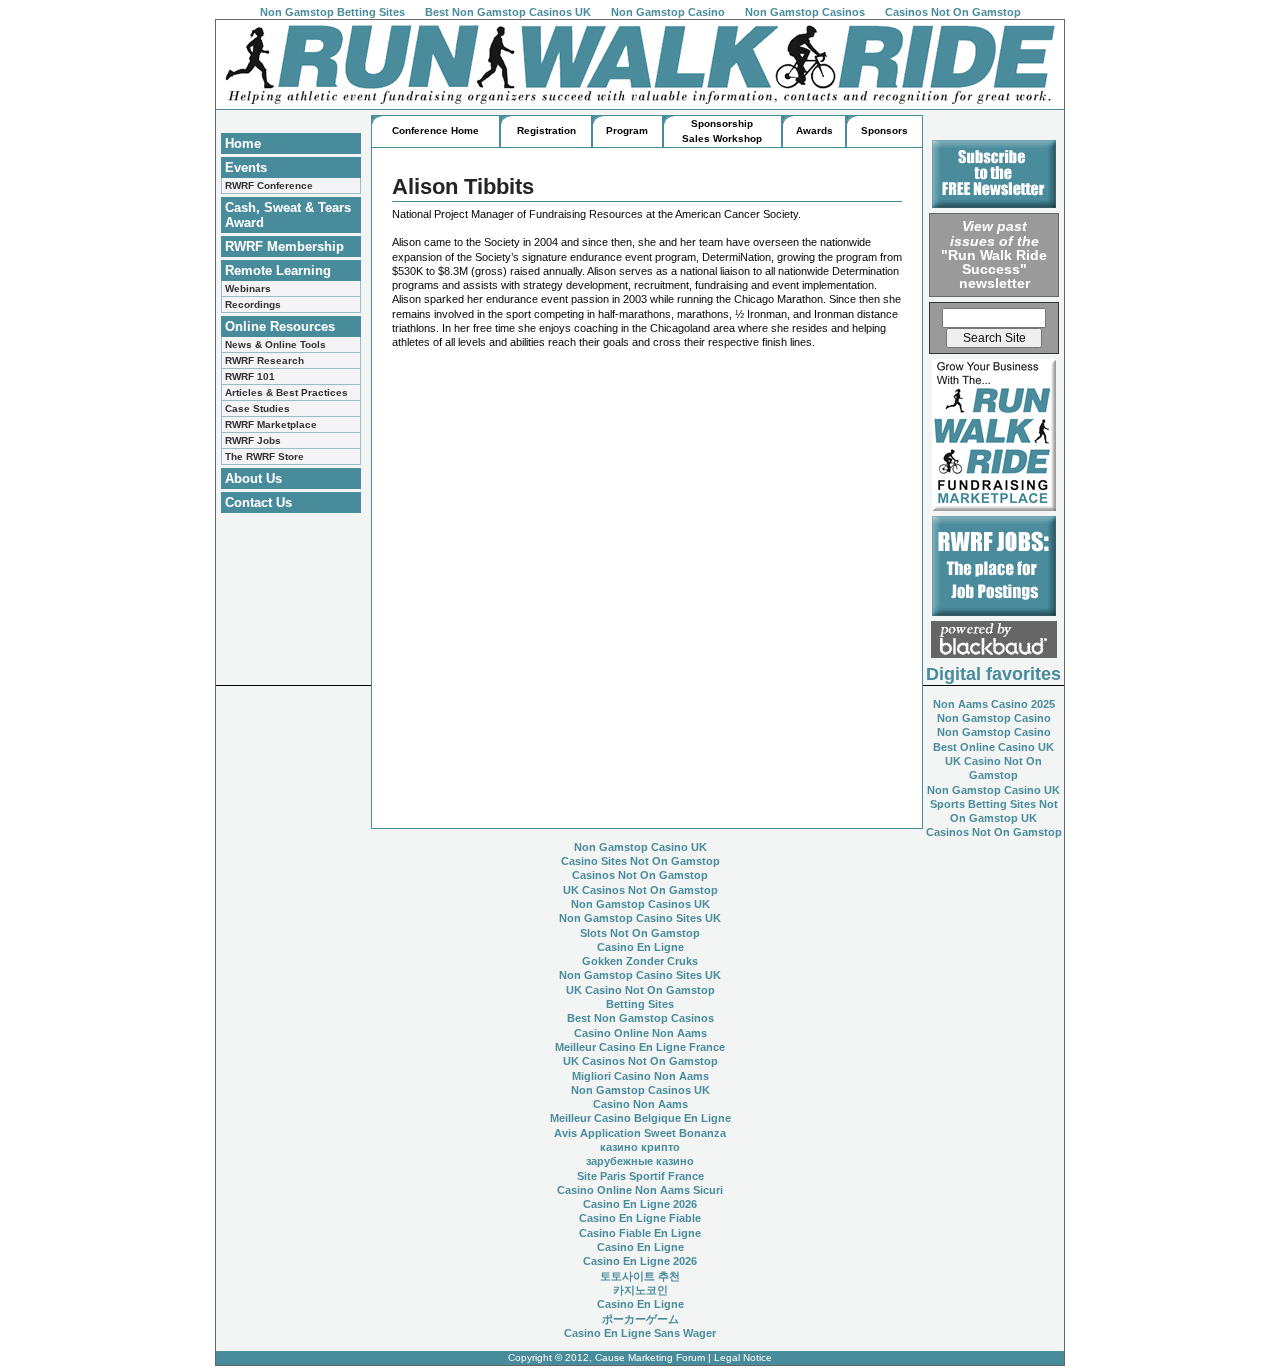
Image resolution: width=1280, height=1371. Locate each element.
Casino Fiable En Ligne (640, 1233)
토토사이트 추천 (640, 1276)
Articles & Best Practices (286, 392)
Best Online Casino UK (993, 747)
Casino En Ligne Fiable (640, 1218)
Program (627, 130)
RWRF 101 (250, 376)
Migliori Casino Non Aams (640, 1076)
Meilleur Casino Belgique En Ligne (640, 1118)
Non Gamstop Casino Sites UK (640, 918)
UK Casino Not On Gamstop (640, 990)
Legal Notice (743, 1357)
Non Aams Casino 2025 (994, 704)
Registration (546, 130)
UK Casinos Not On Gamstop (640, 890)
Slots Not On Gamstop (640, 933)
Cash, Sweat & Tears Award (288, 215)
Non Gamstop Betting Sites (332, 12)
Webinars (248, 288)
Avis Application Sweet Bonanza (640, 1133)
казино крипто (640, 1147)
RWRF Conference (269, 185)
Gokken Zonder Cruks (640, 961)
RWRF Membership (284, 246)
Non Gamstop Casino (668, 12)
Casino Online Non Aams (640, 1033)
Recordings (253, 304)
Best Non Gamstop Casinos (640, 1018)
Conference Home (435, 130)
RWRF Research (264, 360)
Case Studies (257, 408)
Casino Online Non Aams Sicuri (640, 1190)
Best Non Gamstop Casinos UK (508, 12)
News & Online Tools (275, 344)
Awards (814, 130)
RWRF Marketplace (271, 424)
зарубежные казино (640, 1161)
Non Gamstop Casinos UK (640, 904)
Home (243, 143)
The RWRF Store (264, 456)
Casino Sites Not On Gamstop (640, 861)
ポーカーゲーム (640, 1319)
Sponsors (884, 130)
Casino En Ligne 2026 (640, 1204)
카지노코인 (640, 1290)
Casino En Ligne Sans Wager (640, 1333)
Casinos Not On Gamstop (953, 12)
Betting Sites (640, 1004)
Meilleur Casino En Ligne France (640, 1047)
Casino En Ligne (640, 947)
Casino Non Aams (640, 1104)
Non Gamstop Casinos (805, 12)
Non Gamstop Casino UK (993, 790)
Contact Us (258, 502)
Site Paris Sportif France (640, 1176)
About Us (253, 478)
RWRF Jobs (253, 440)
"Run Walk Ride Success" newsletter (994, 254)
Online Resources (280, 326)
